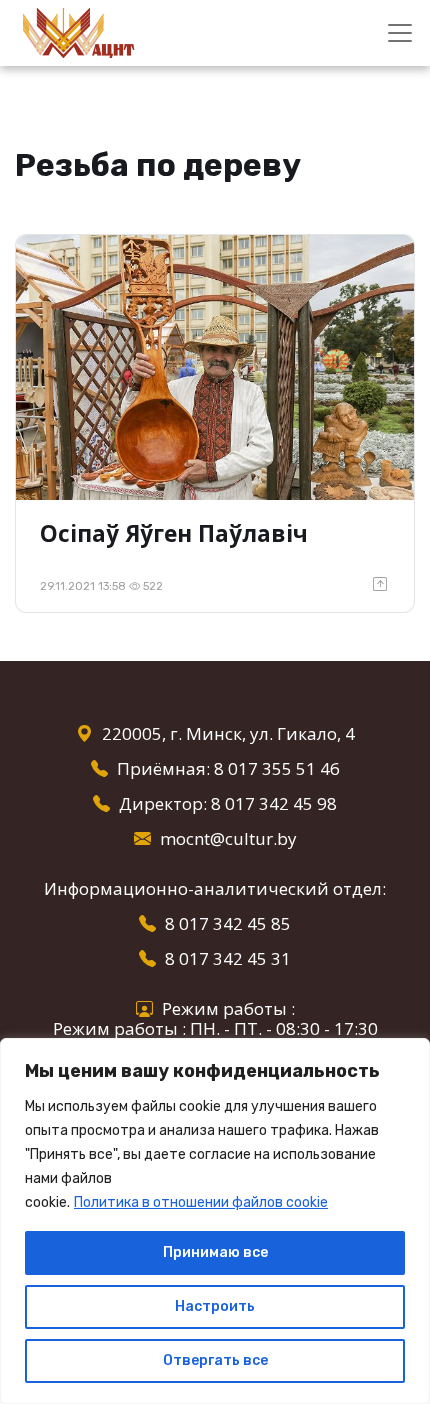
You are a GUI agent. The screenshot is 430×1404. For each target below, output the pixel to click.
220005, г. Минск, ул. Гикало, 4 (228, 733)
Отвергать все (215, 1360)
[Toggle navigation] (400, 33)
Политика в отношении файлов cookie (201, 1202)
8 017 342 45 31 (228, 958)
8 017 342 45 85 (228, 923)
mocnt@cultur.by (228, 838)
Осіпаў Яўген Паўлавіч (174, 533)
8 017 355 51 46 (277, 768)
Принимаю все (215, 1252)
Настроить (215, 1306)
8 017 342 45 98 (274, 803)
